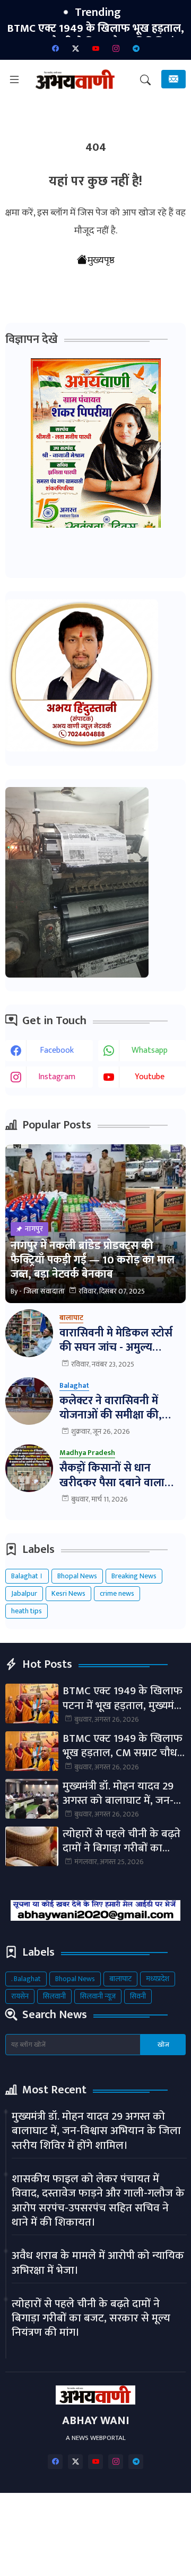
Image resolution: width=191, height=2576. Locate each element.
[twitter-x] (75, 48)
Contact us (140, 2511)
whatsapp (150, 1050)
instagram (57, 1077)
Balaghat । (27, 1576)
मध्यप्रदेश (158, 1979)
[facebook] (55, 48)
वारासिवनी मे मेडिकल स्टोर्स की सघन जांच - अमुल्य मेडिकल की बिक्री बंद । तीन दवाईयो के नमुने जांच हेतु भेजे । (123, 1340)
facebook (57, 1050)
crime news (117, 1593)
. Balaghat (26, 1979)
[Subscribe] (173, 79)
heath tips (27, 1611)
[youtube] (95, 48)
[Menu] (14, 80)
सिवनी (138, 1996)
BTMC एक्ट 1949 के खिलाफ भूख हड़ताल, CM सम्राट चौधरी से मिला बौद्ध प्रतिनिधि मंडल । (124, 1746)
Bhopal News (77, 1576)
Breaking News (134, 1576)
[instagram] (116, 48)
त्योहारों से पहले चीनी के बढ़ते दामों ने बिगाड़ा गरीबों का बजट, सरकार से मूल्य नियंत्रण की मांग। (122, 1841)
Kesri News (68, 1593)
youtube (150, 1077)
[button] (145, 80)
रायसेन (20, 1996)
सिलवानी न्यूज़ (98, 1996)
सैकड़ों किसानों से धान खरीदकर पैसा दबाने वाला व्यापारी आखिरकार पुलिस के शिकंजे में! (118, 1475)
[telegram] (136, 48)
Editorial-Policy (132, 2525)
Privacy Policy (63, 2525)
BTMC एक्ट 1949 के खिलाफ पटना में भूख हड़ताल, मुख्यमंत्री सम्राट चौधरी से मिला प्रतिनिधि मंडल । (124, 1698)
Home (50, 2511)
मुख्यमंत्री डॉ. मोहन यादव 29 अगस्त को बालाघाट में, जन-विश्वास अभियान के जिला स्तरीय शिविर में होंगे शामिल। (121, 1793)
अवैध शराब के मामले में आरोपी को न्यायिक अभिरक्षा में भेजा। (98, 2263)
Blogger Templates (113, 2546)
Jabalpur (24, 1593)
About (91, 2511)
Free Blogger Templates (137, 2559)
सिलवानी (54, 1996)
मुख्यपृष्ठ (101, 260)
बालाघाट (120, 1979)
